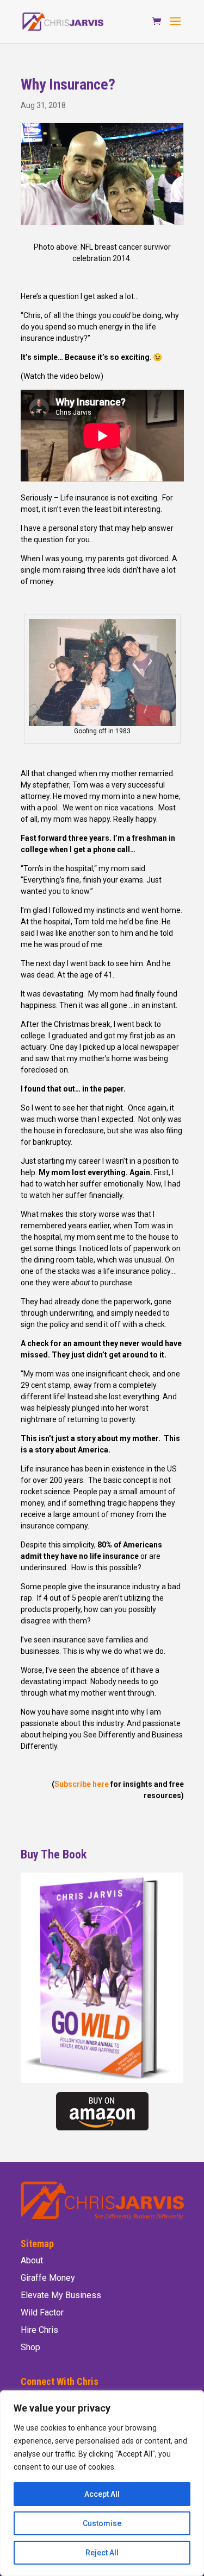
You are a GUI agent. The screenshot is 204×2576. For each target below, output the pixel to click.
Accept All (102, 2494)
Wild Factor (42, 2312)
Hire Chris (39, 2330)
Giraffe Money (48, 2278)
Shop (30, 2347)
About (32, 2260)
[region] (102, 2483)
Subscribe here (82, 1784)
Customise (102, 2523)
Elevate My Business (61, 2295)
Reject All (102, 2553)
